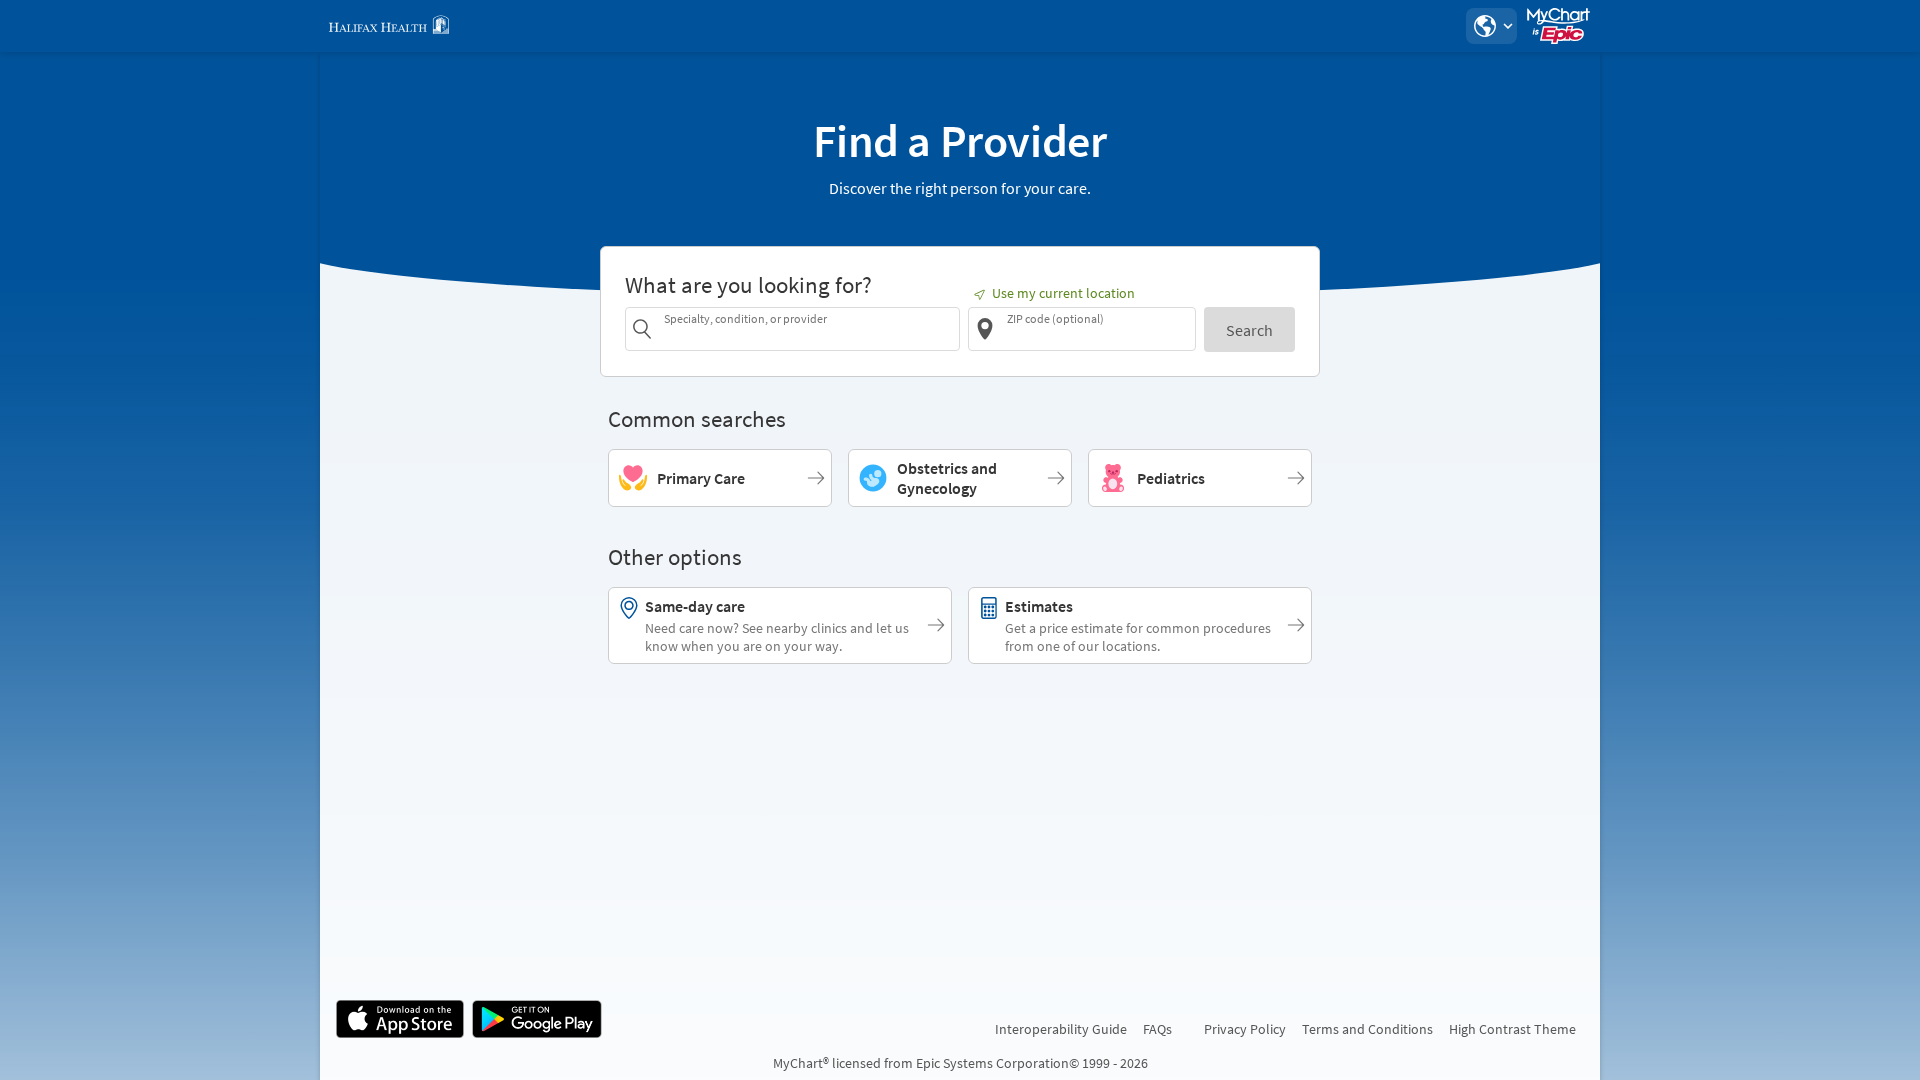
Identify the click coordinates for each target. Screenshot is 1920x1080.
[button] (1491, 26)
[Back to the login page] (389, 26)
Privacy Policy (1245, 1029)
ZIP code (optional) (1055, 318)
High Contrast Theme (1512, 1029)
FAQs (1157, 1029)
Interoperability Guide (1061, 1029)
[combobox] (808, 328)
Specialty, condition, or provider (745, 318)
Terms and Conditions (1367, 1029)
